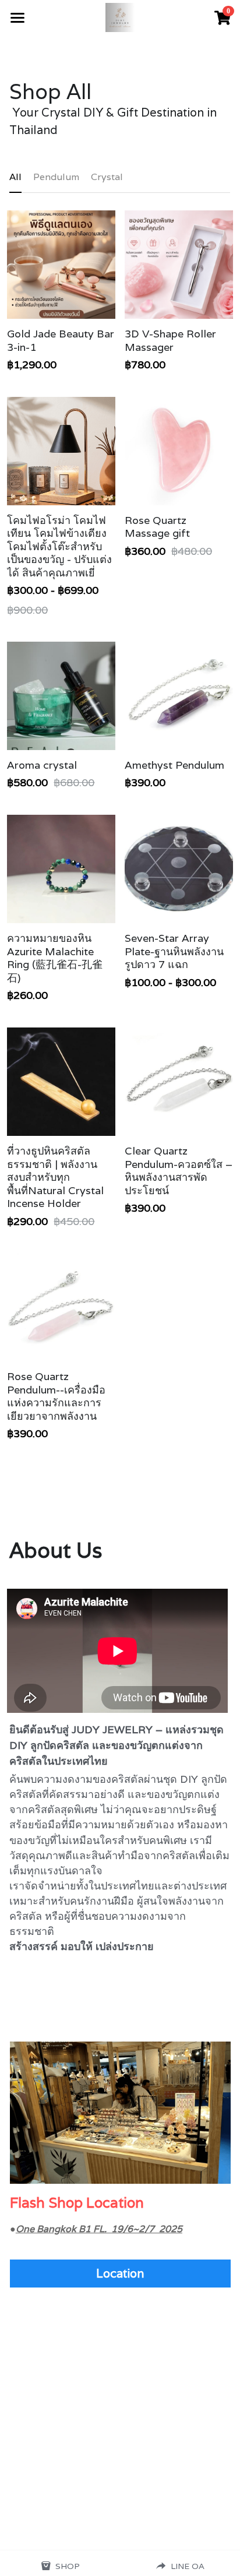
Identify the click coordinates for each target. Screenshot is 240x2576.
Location (120, 2274)
